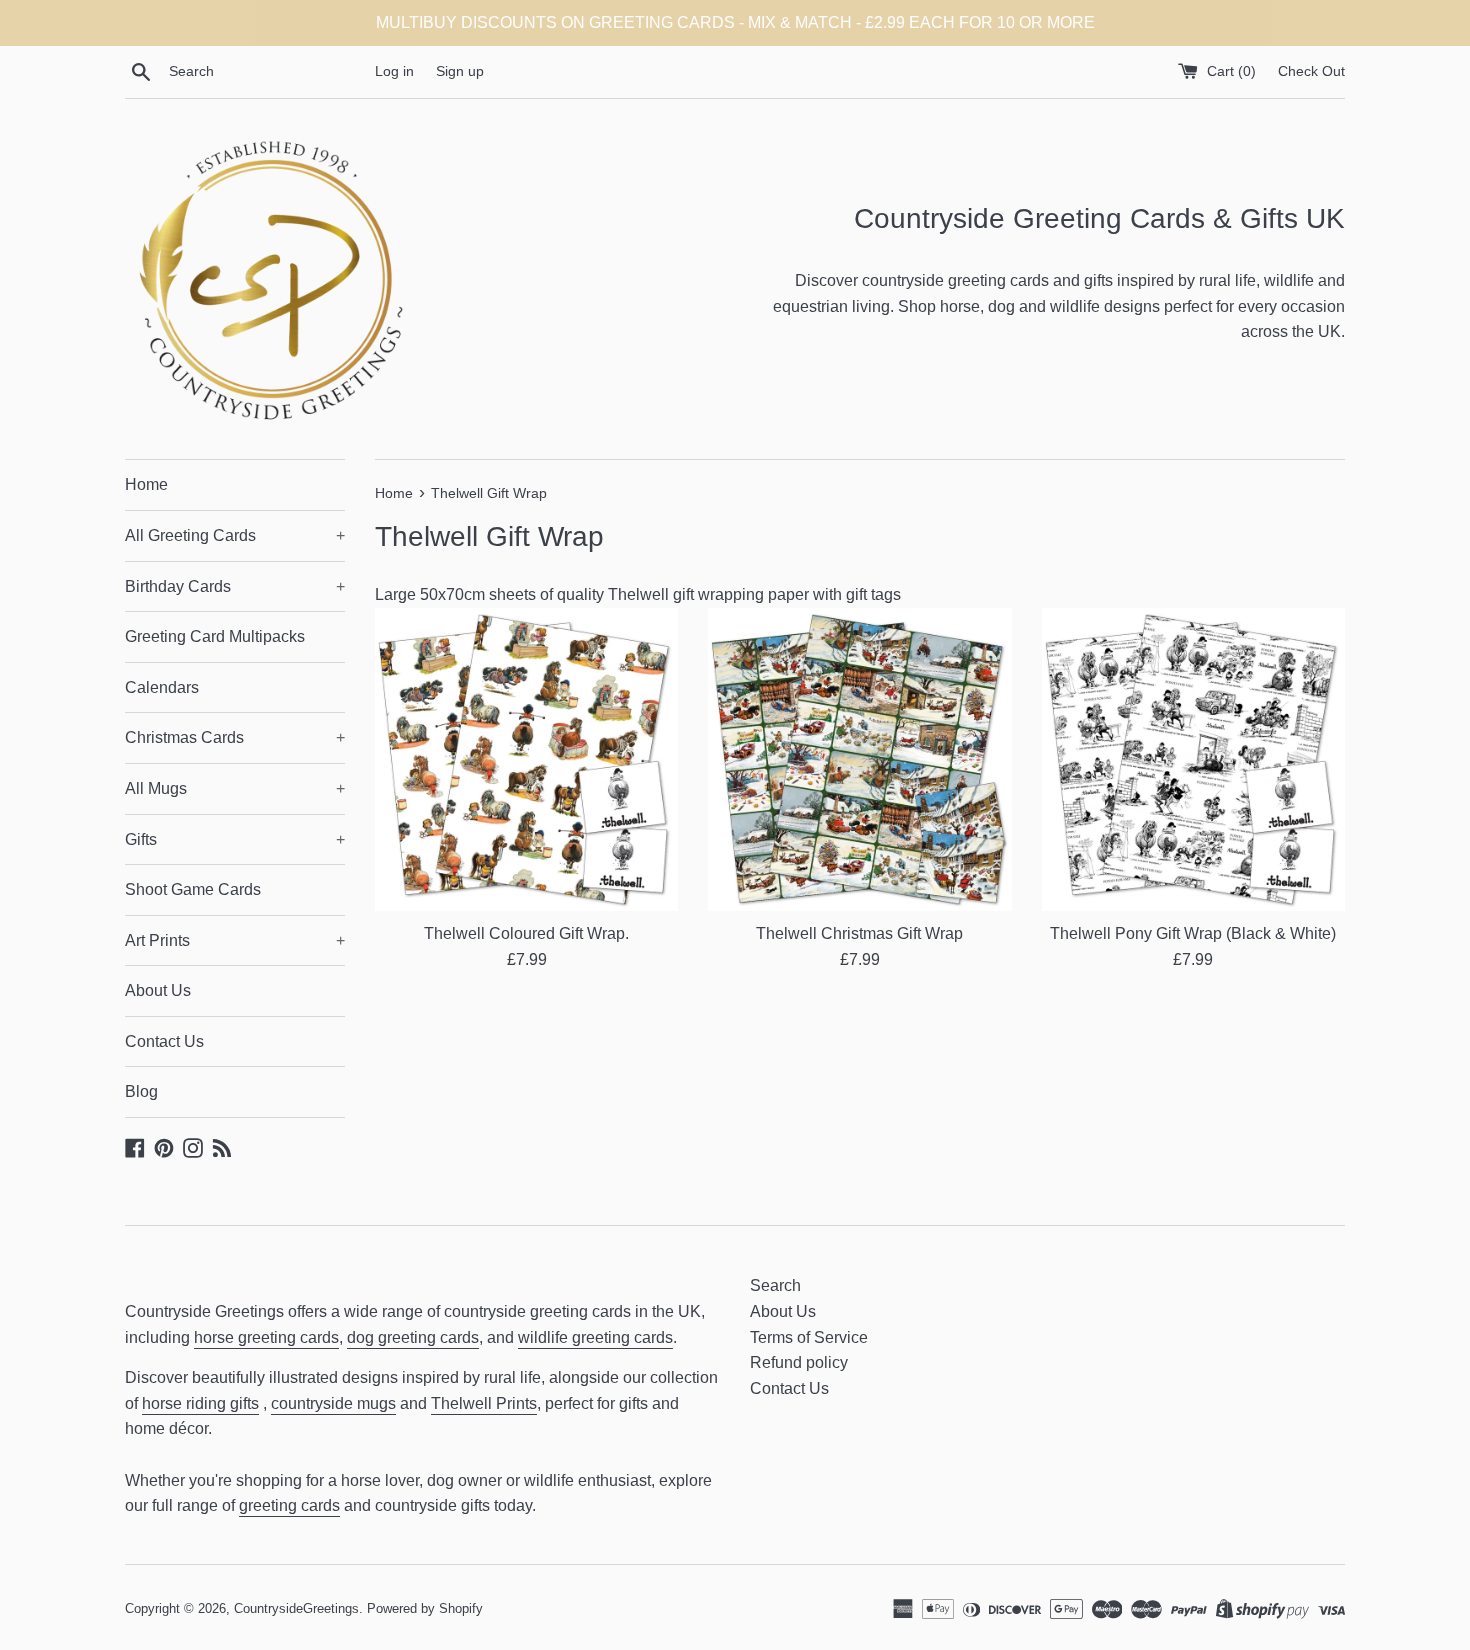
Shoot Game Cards (193, 889)
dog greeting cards (413, 1337)
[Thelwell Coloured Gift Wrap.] (526, 759)
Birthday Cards (235, 586)
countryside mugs (333, 1403)
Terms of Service (809, 1337)
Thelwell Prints (484, 1403)
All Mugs (235, 788)
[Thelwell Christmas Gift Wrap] (859, 759)
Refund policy (799, 1362)
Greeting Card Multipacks (215, 636)
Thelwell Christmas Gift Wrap (859, 933)
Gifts (235, 839)
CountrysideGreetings (296, 1608)
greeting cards (289, 1505)
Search (775, 1285)
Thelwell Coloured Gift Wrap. (526, 933)
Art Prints (235, 940)
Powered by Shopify (425, 1608)
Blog (141, 1091)
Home (146, 484)
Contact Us (164, 1041)
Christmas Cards (235, 737)
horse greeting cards (266, 1337)
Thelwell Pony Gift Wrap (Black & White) (1193, 933)
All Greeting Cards (235, 535)
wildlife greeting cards (595, 1337)
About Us (158, 990)
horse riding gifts (200, 1403)
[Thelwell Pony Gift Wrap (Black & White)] (1193, 759)
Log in (394, 71)
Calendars (162, 687)
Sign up (460, 71)
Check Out (1311, 71)
